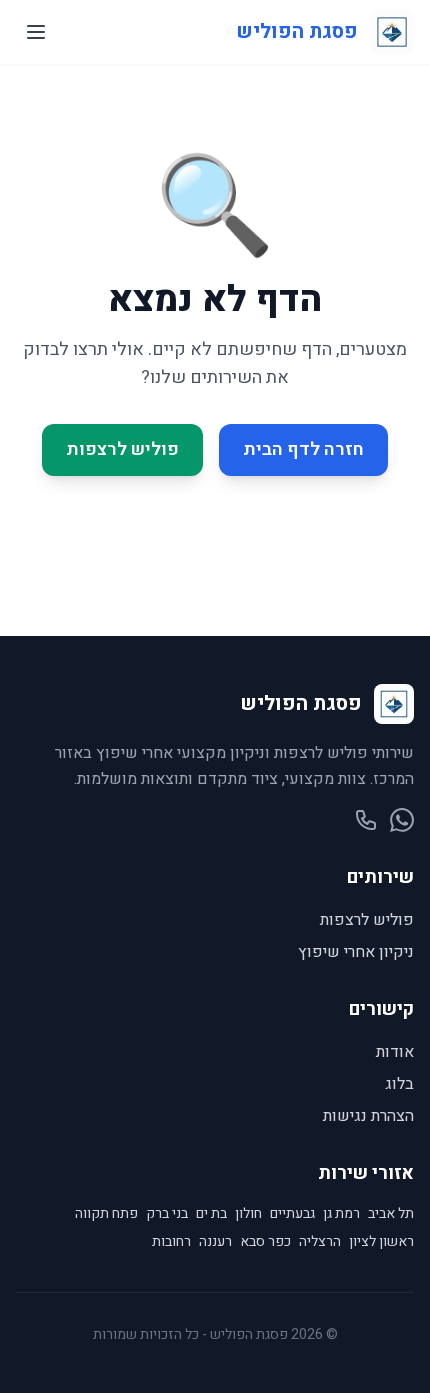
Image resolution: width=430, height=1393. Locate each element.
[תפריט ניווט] (36, 32)
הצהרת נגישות (368, 1116)
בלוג (399, 1084)
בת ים (211, 1214)
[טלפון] (366, 820)
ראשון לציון (381, 1242)
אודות (395, 1052)
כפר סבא (265, 1242)
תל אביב (391, 1214)
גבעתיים (292, 1214)
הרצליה (320, 1242)
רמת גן (341, 1214)
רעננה (215, 1242)
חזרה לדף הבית (303, 449)
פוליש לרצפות (122, 449)
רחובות (171, 1242)
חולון (248, 1214)
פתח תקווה (106, 1214)
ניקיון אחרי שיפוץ (356, 952)
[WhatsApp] (402, 820)
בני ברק (167, 1214)
